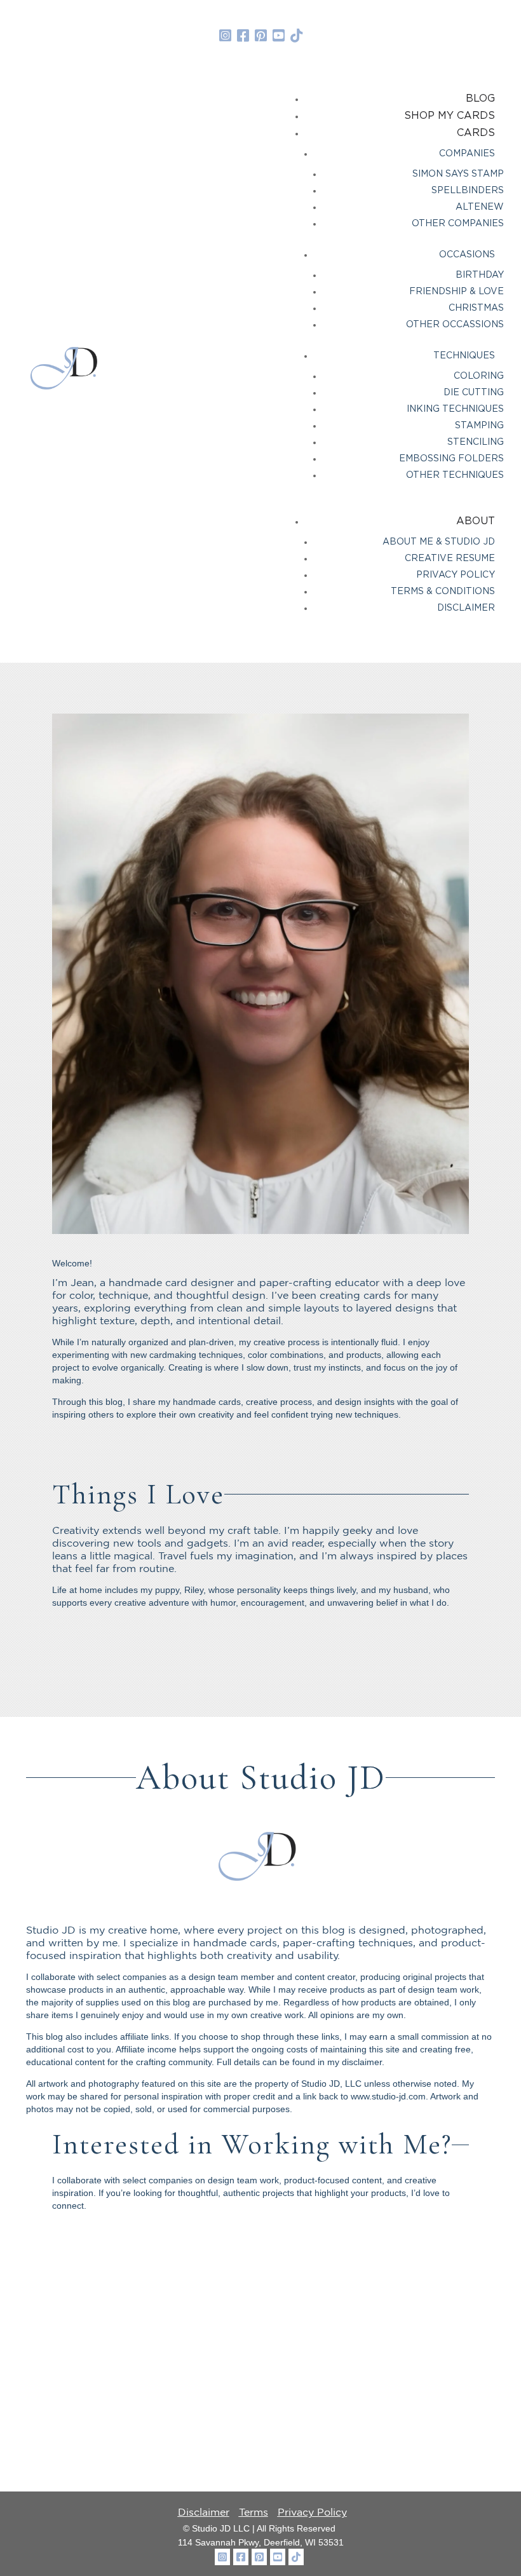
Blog (480, 98)
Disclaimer (466, 608)
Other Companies (458, 224)
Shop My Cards (450, 116)
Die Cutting (474, 393)
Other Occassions (455, 325)
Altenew (480, 207)
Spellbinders (468, 191)
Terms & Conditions (443, 592)
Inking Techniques (455, 409)
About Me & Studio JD (439, 542)
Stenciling (476, 442)
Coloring (479, 376)
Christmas (476, 308)
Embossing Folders (451, 459)
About (476, 521)
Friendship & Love (457, 292)
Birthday (480, 275)
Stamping (479, 426)
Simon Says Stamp (458, 174)
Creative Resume (450, 559)
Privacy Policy (456, 575)
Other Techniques (455, 475)
